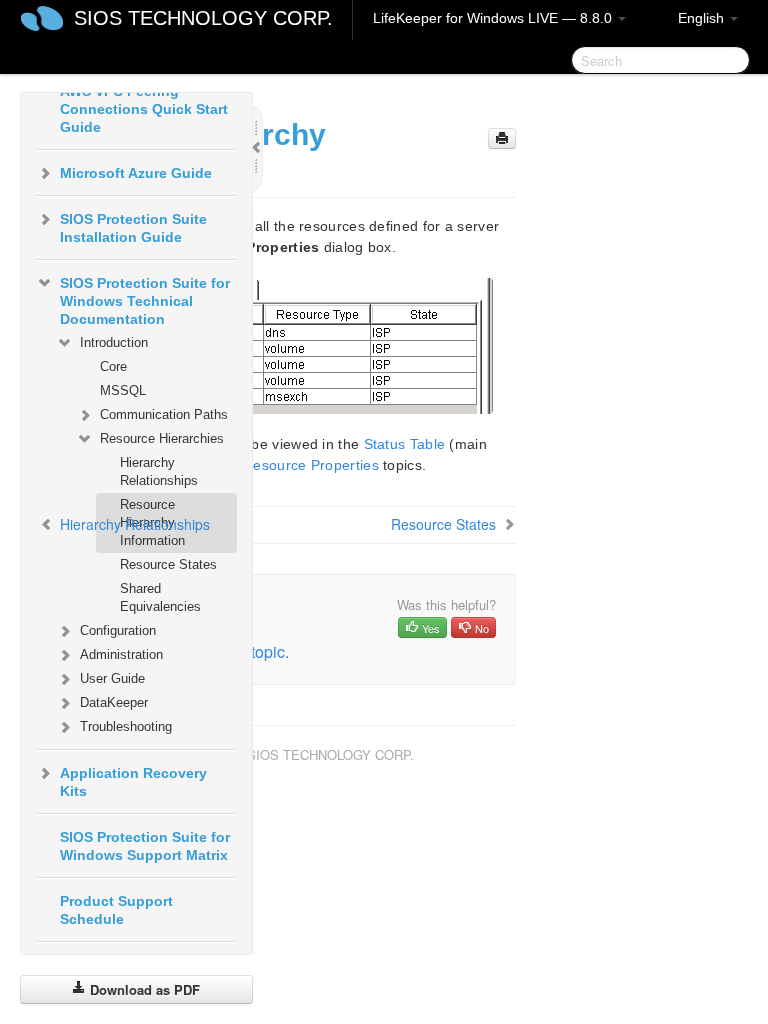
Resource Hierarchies (162, 438)
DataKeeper (114, 702)
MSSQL (123, 390)
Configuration (118, 630)
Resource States (168, 564)
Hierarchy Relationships (159, 471)
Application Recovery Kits (133, 782)
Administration (121, 654)
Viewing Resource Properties (283, 465)
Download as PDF (143, 989)
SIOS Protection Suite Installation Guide (133, 228)
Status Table (405, 444)
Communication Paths (164, 414)
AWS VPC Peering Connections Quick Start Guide (144, 109)
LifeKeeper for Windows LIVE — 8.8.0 (494, 18)
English (703, 18)
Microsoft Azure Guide (136, 173)
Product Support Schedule (116, 910)
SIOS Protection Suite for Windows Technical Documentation (145, 301)
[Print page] (502, 138)
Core (113, 366)
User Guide (112, 678)
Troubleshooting (126, 726)
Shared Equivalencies (160, 597)
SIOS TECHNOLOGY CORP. (203, 18)
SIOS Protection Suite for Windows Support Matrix (145, 846)
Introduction (114, 342)
